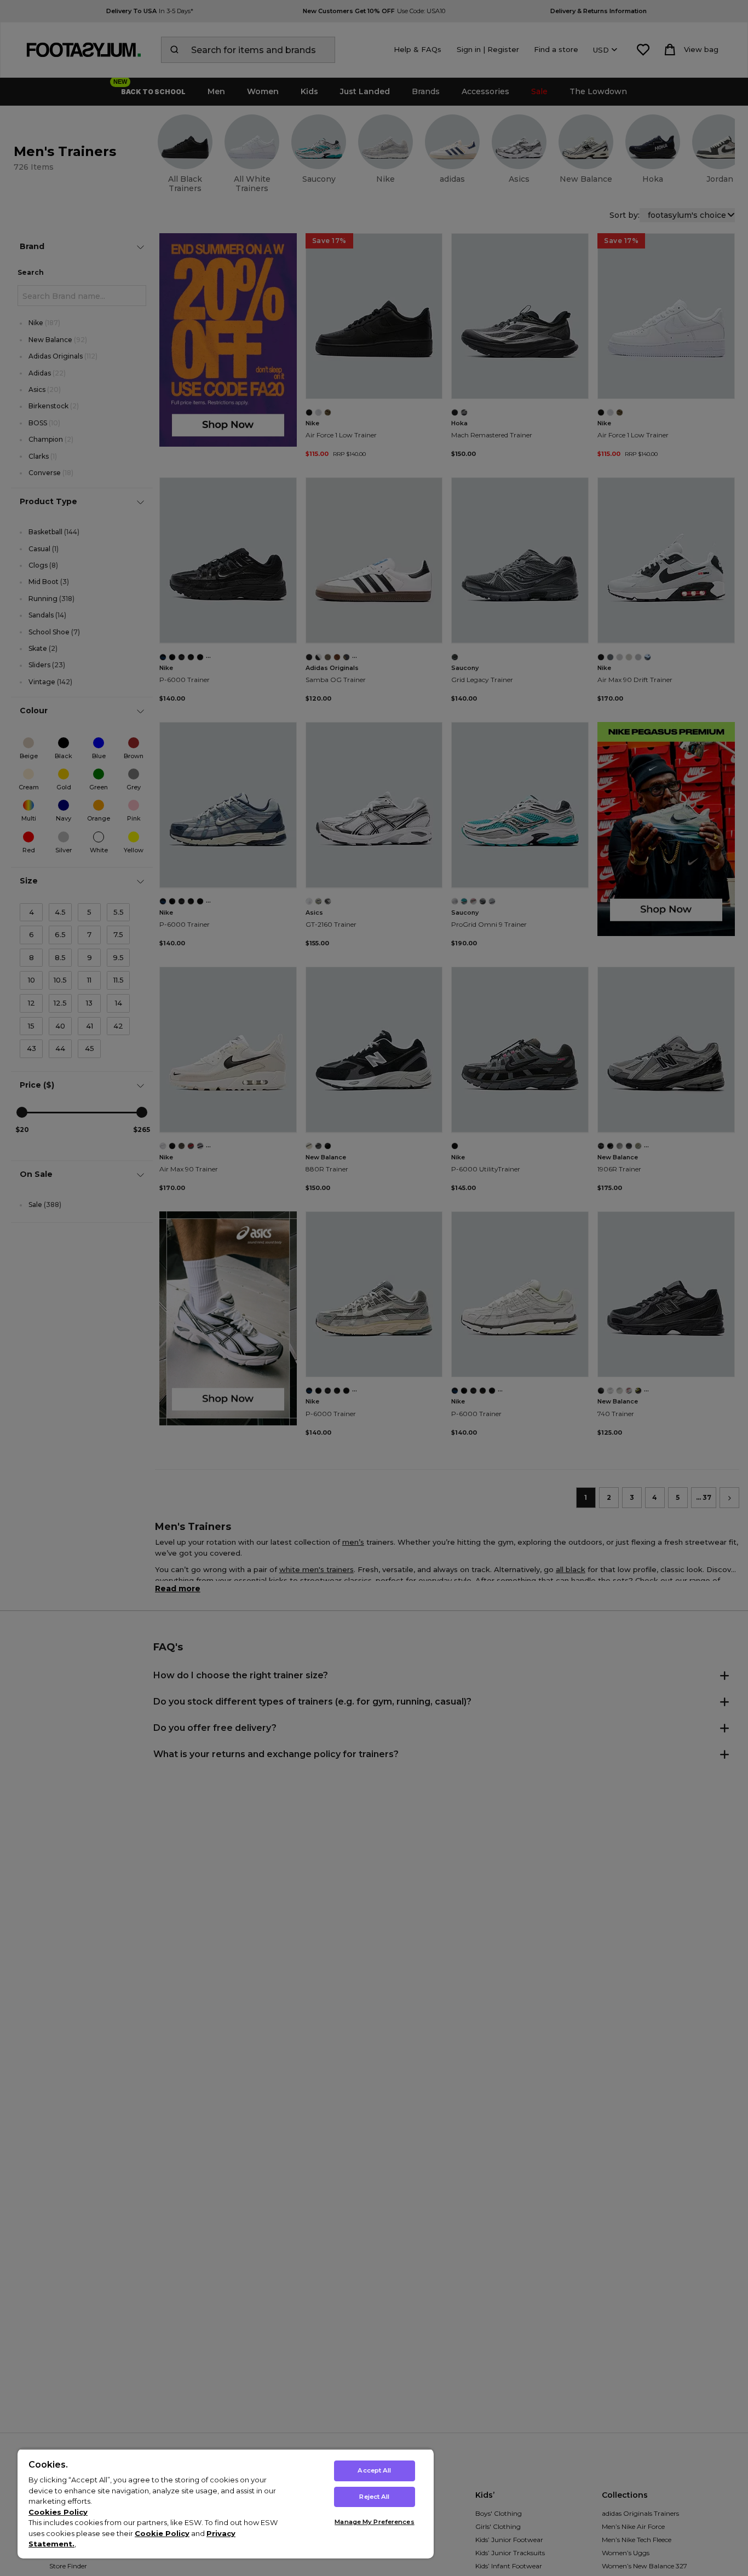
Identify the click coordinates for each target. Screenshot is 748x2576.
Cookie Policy (162, 2533)
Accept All (374, 2470)
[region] (226, 2503)
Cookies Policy (58, 2512)
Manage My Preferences (374, 2522)
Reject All (374, 2497)
